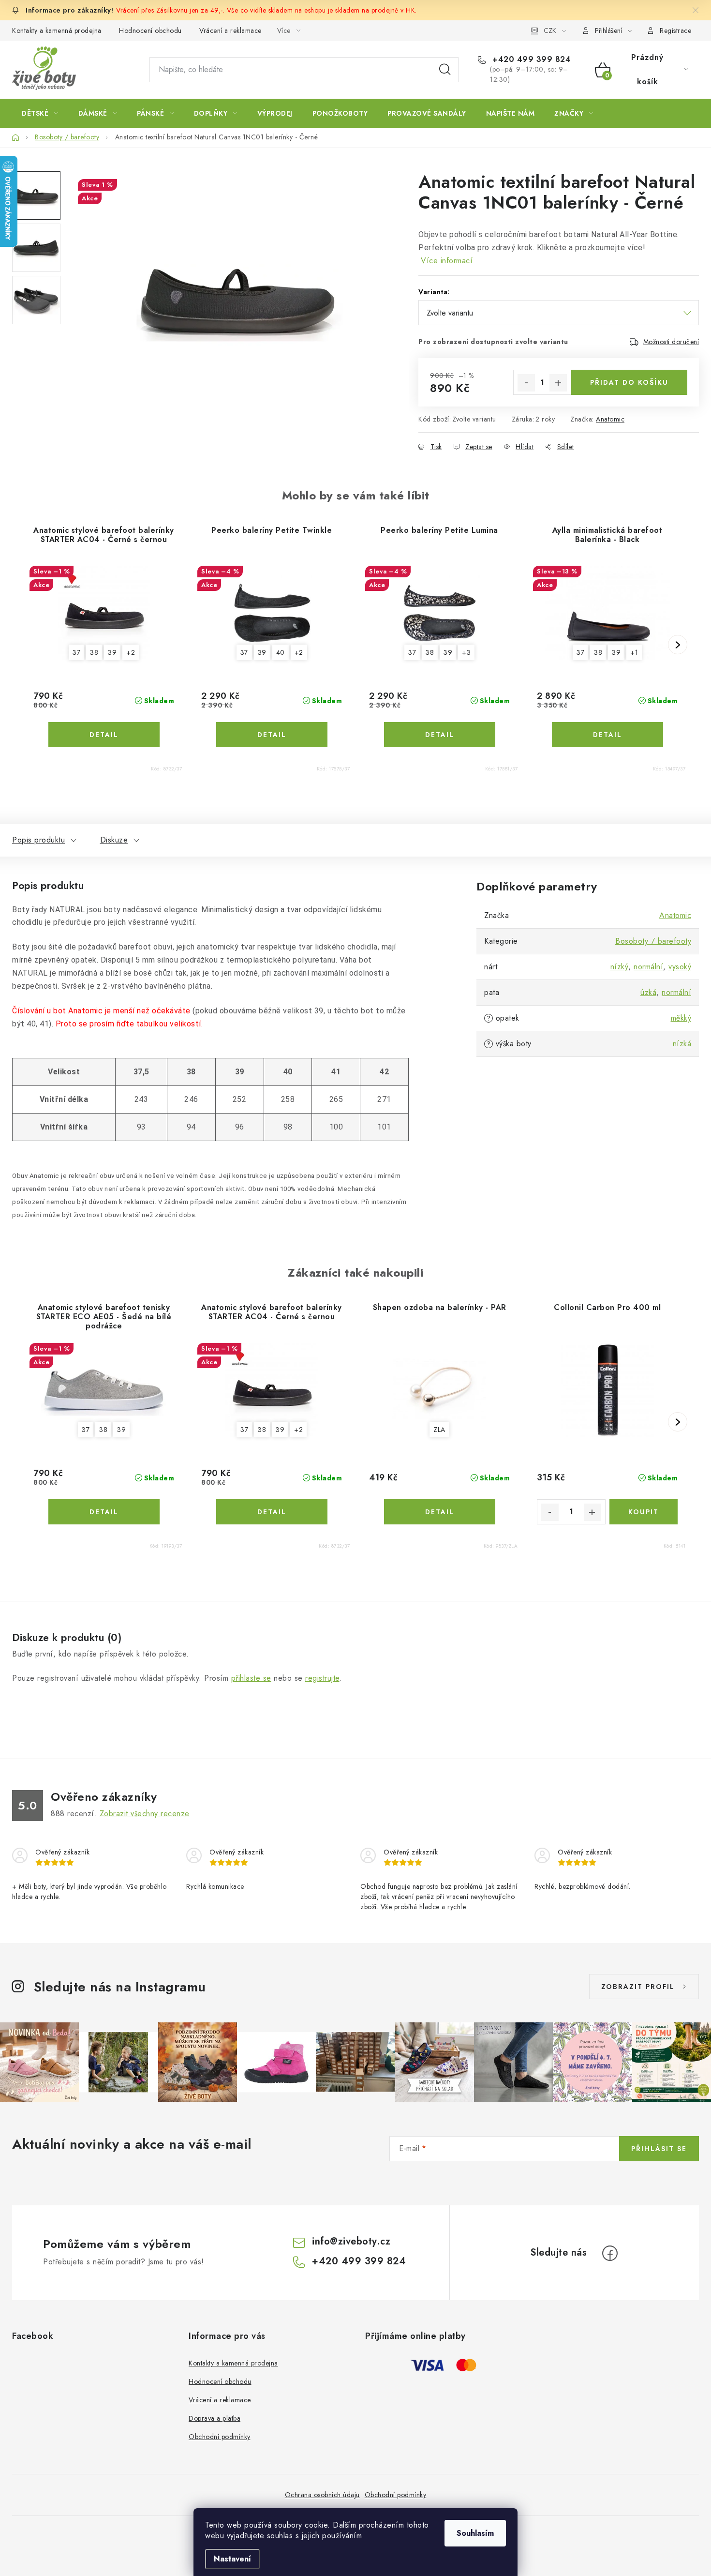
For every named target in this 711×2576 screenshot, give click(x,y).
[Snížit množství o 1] (526, 383)
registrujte (322, 1678)
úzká (648, 992)
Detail (104, 735)
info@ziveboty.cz (351, 2241)
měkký (681, 1018)
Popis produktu (38, 840)
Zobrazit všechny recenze (145, 1814)
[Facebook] (610, 2253)
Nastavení (232, 2559)
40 (281, 652)
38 (94, 652)
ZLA (439, 1430)
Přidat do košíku (629, 382)
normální (648, 967)
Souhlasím (475, 2533)
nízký (620, 967)
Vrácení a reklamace (230, 30)
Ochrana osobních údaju (322, 2495)
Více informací (447, 261)
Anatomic (610, 419)
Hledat (445, 70)
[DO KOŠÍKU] (644, 1512)
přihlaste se (251, 1678)
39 (112, 652)
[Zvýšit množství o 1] (558, 383)
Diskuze (114, 840)
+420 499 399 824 (530, 60)
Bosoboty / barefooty (653, 941)
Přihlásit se (659, 2149)
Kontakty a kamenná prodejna (57, 30)
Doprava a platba (215, 2418)
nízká (682, 1044)
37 (76, 652)
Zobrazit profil (638, 1987)
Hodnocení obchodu (150, 30)
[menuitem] (40, 113)
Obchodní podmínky (220, 2437)
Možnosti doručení (671, 342)
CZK (550, 30)
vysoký (680, 967)
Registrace (675, 30)
